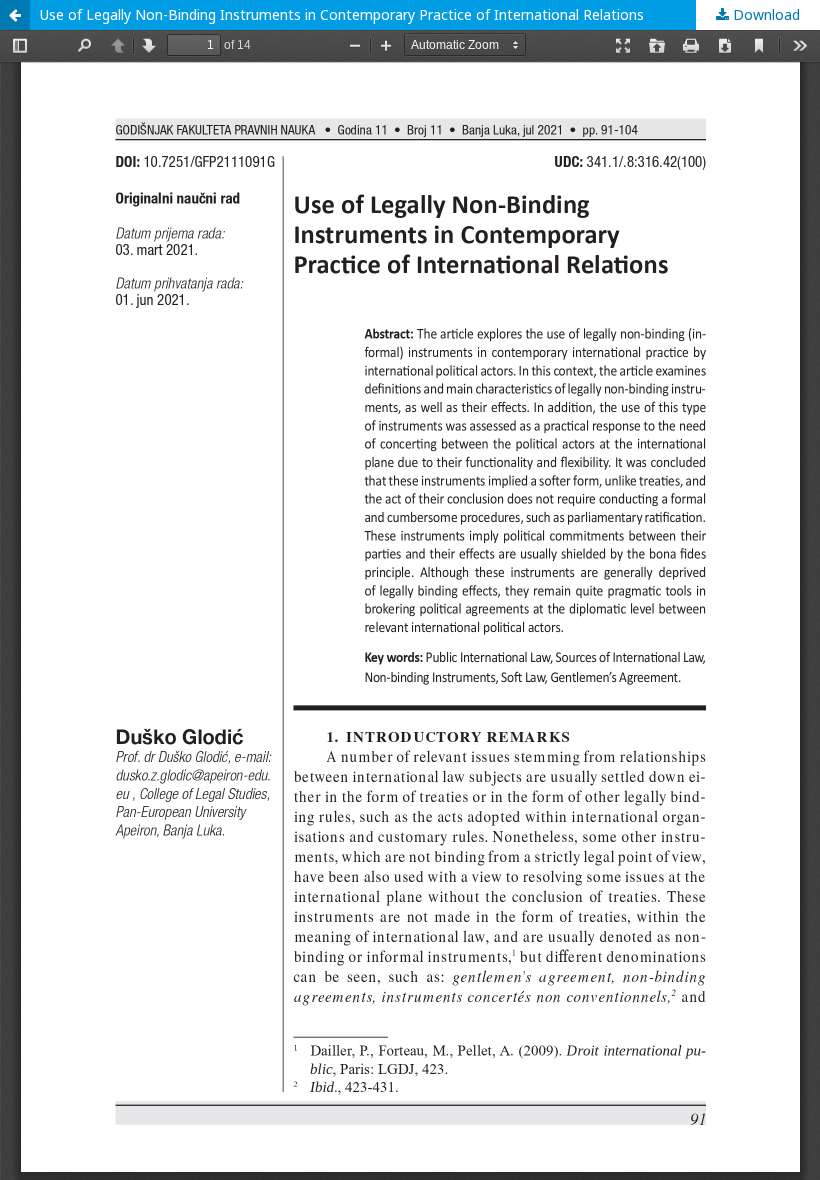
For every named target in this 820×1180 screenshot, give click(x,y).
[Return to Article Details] (15, 15)
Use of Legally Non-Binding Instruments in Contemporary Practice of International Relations (342, 14)
